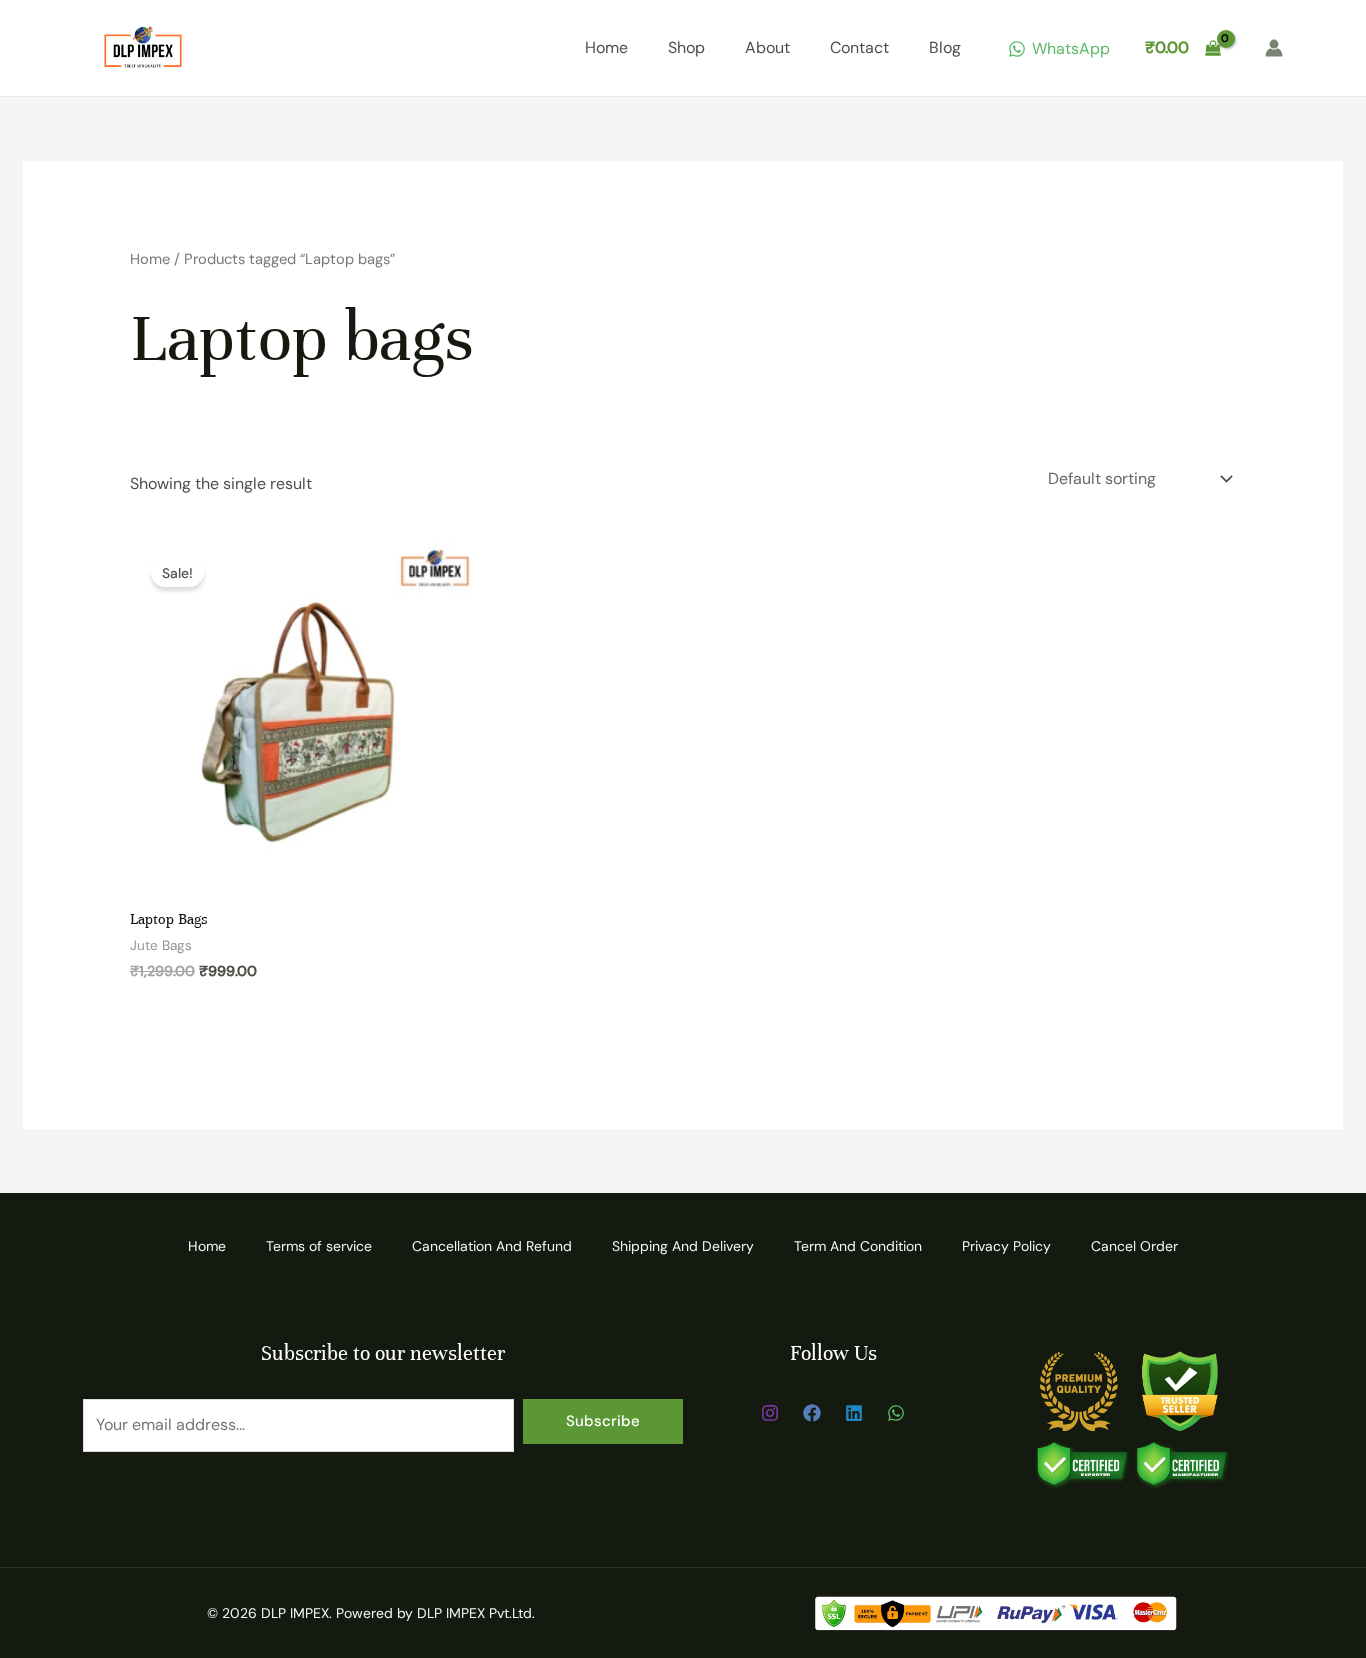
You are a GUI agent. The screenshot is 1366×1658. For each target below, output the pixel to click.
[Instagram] (770, 1413)
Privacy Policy (1006, 1246)
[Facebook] (812, 1413)
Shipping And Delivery (683, 1246)
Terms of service (319, 1246)
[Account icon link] (1274, 48)
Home (606, 47)
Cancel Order (1134, 1246)
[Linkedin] (854, 1413)
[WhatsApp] (896, 1413)
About (767, 47)
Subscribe (603, 1421)
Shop (686, 47)
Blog (945, 47)
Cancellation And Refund (492, 1246)
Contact (859, 47)
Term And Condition (858, 1246)
